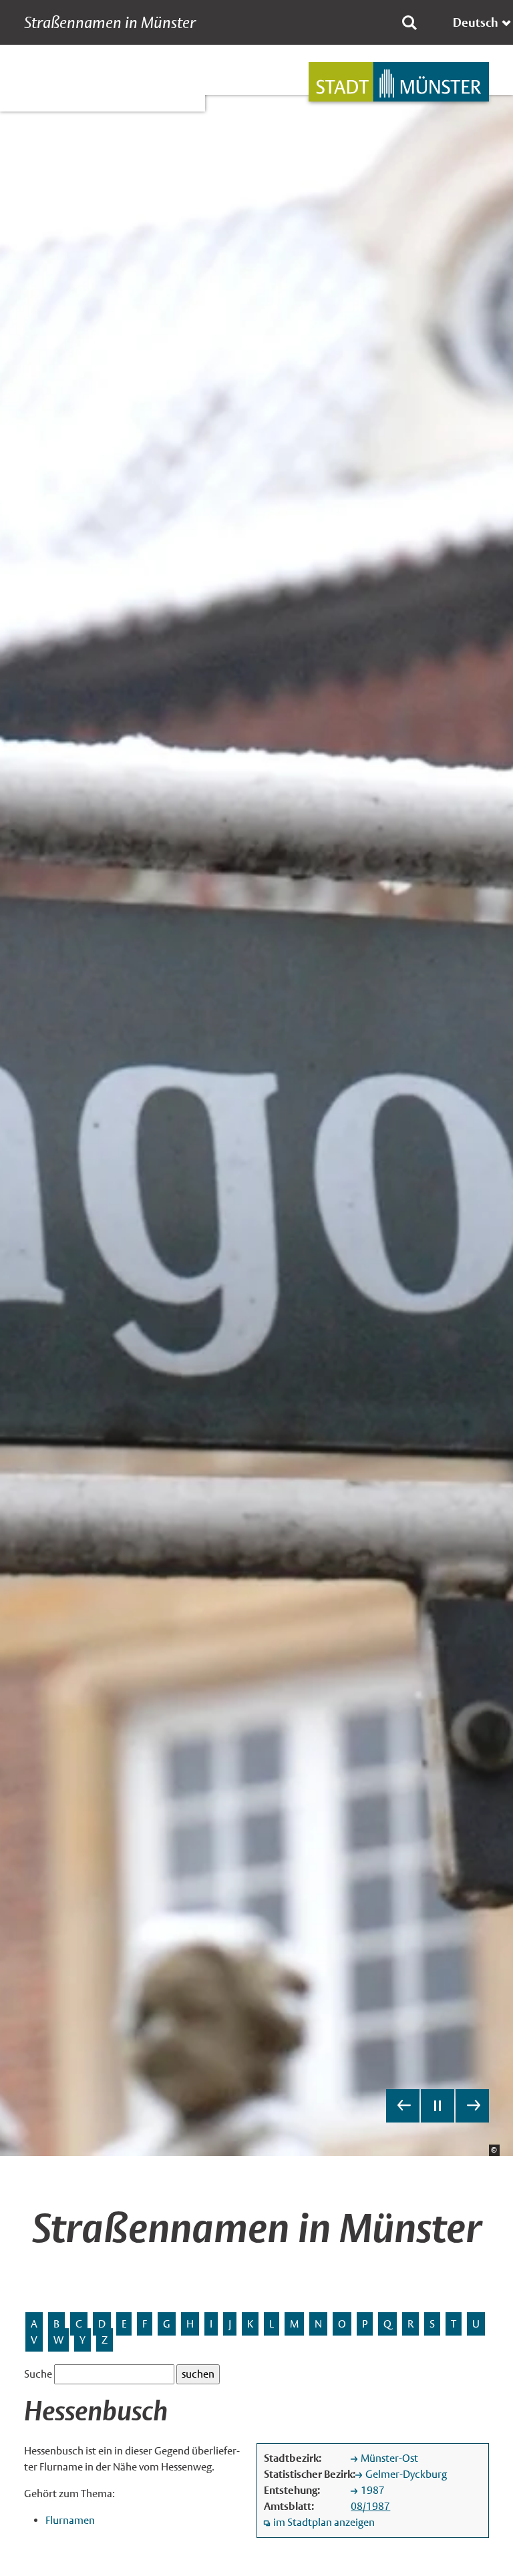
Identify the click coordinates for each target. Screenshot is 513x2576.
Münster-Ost (389, 2458)
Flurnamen (70, 2520)
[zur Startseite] (399, 82)
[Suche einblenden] (409, 23)
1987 (373, 2490)
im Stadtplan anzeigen (324, 2522)
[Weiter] (472, 2106)
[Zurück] (403, 2106)
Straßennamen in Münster (110, 23)
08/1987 (370, 2506)
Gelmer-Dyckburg (406, 2474)
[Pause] (438, 2106)
